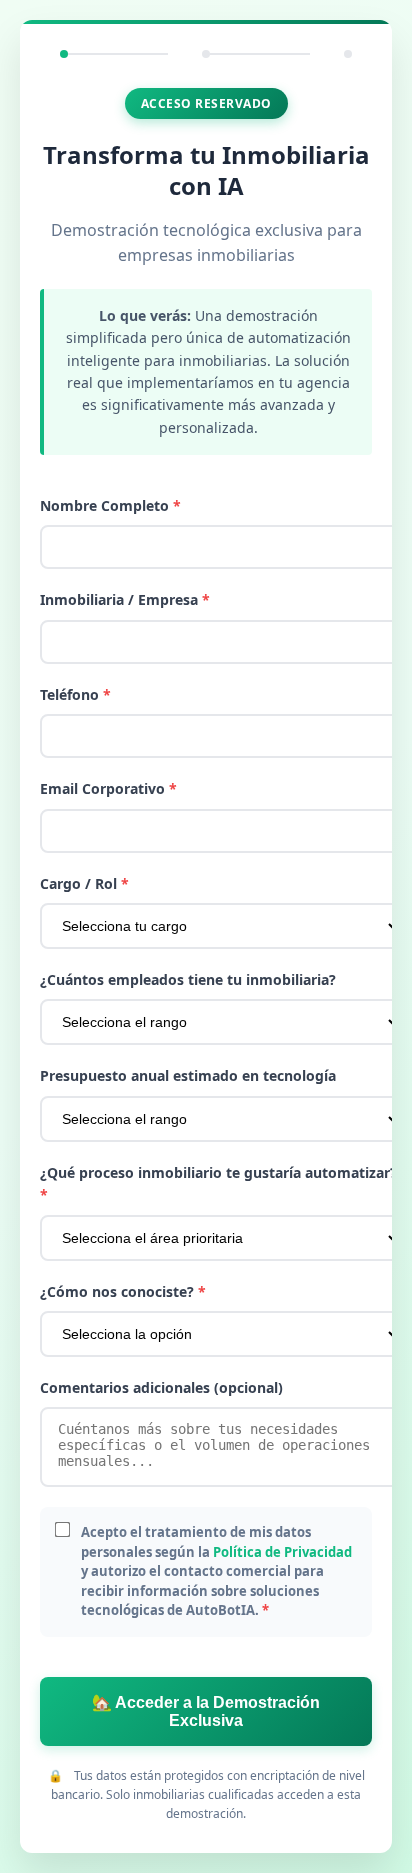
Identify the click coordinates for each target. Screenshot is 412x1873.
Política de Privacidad (282, 1552)
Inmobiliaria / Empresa (125, 599)
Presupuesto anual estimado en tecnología (188, 1075)
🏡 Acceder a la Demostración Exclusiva (206, 1711)
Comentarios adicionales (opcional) (161, 1387)
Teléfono (75, 694)
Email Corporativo (108, 788)
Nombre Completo (110, 505)
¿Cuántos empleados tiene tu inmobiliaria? (188, 979)
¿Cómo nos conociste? (123, 1291)
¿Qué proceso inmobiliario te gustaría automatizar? (218, 1183)
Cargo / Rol (84, 883)
